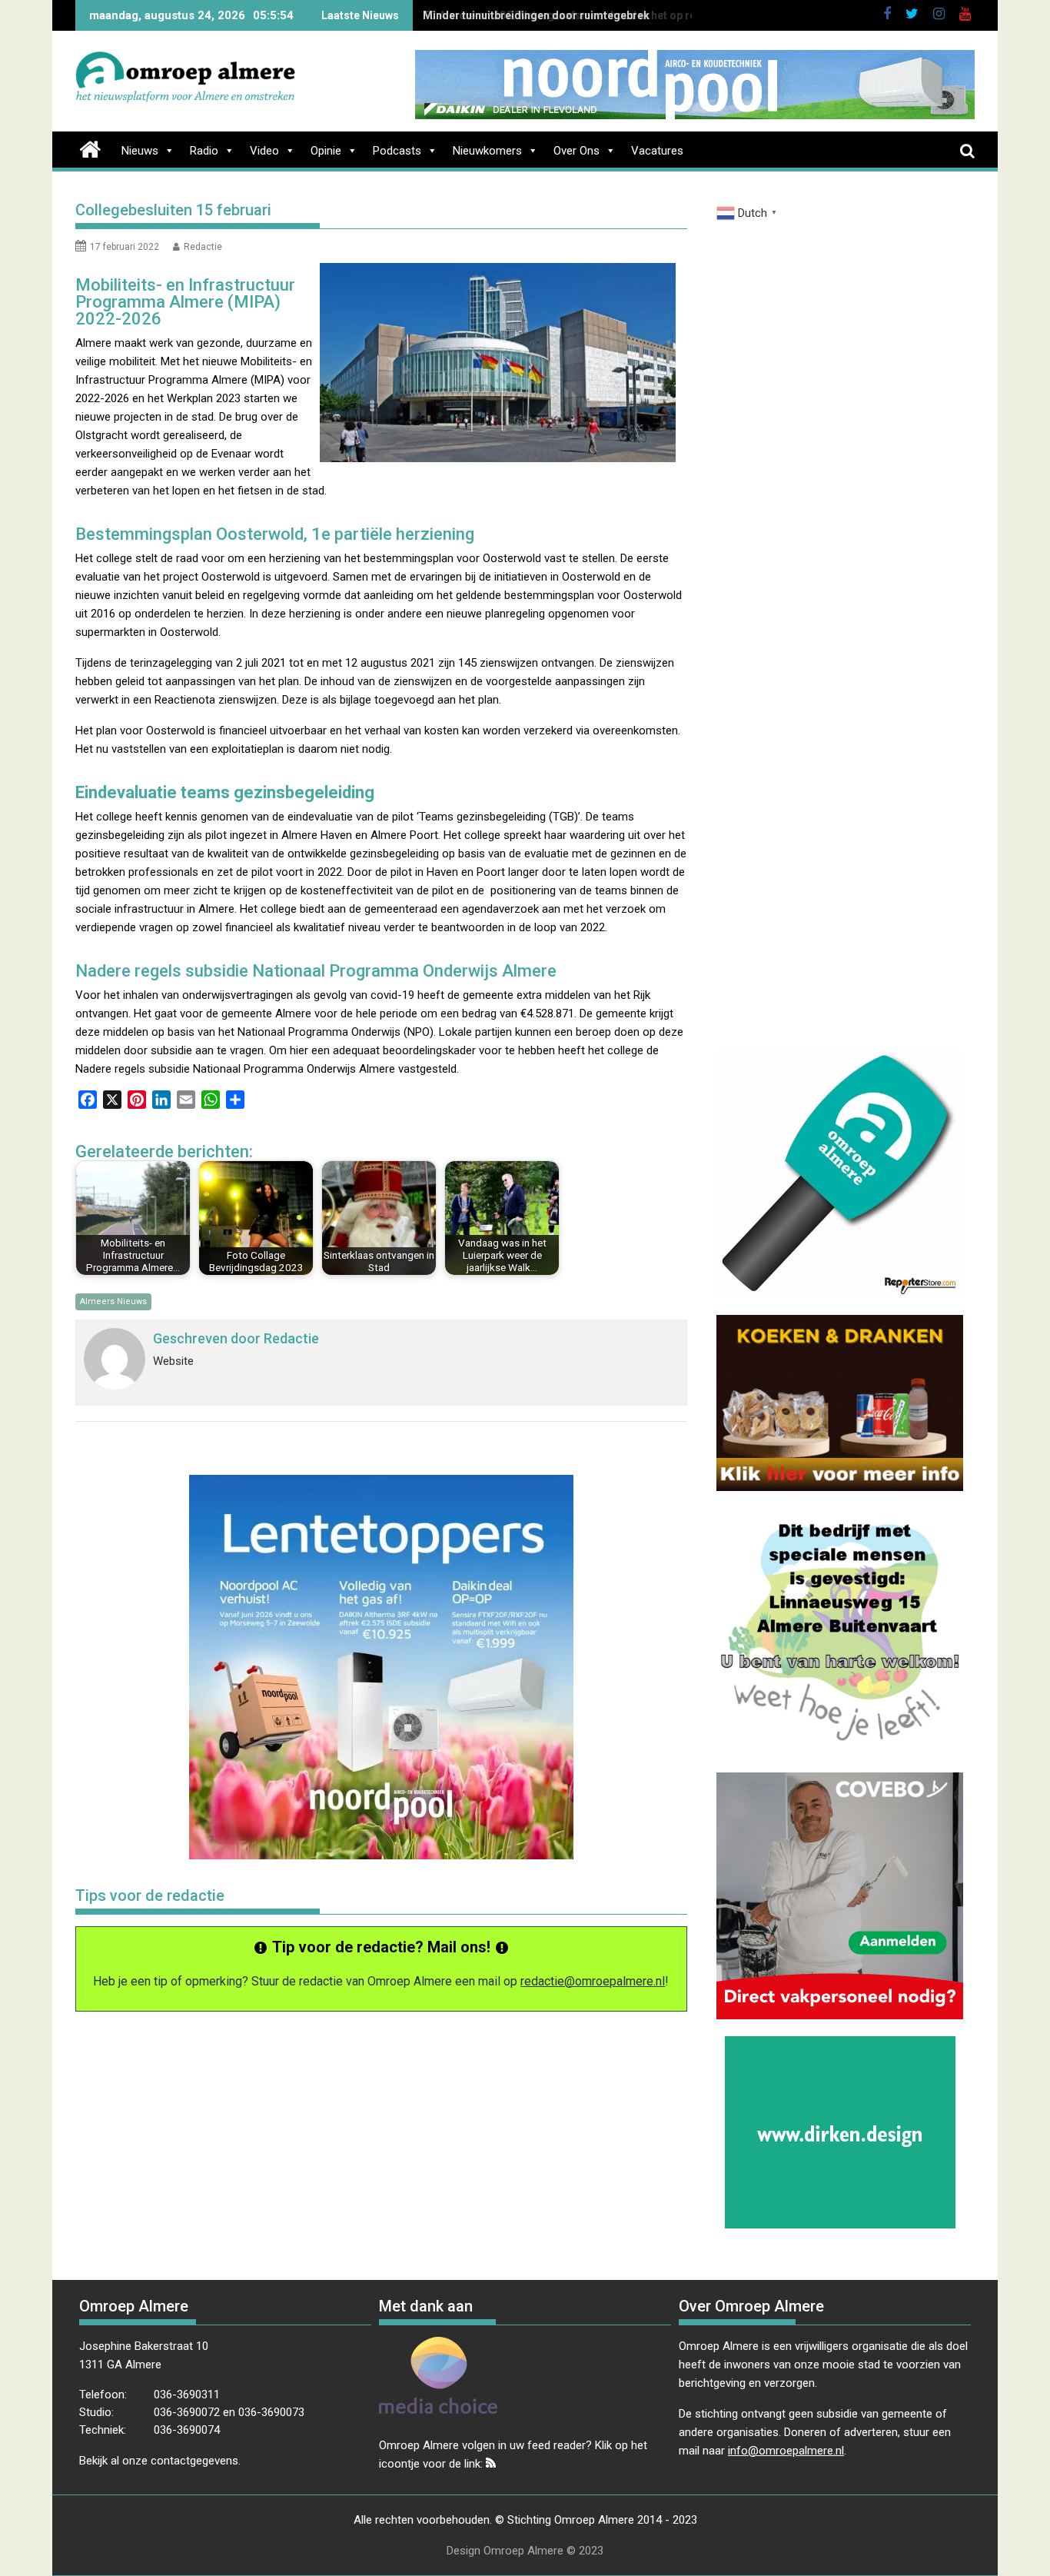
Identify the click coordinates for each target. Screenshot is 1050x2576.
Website (173, 1361)
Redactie (203, 247)
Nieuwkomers (487, 151)
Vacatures (657, 151)
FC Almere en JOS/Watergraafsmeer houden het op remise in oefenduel (605, 15)
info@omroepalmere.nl (786, 2451)
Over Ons (577, 151)
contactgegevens (194, 2461)
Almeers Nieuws (113, 1301)
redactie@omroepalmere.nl (593, 1981)
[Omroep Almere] (90, 148)
